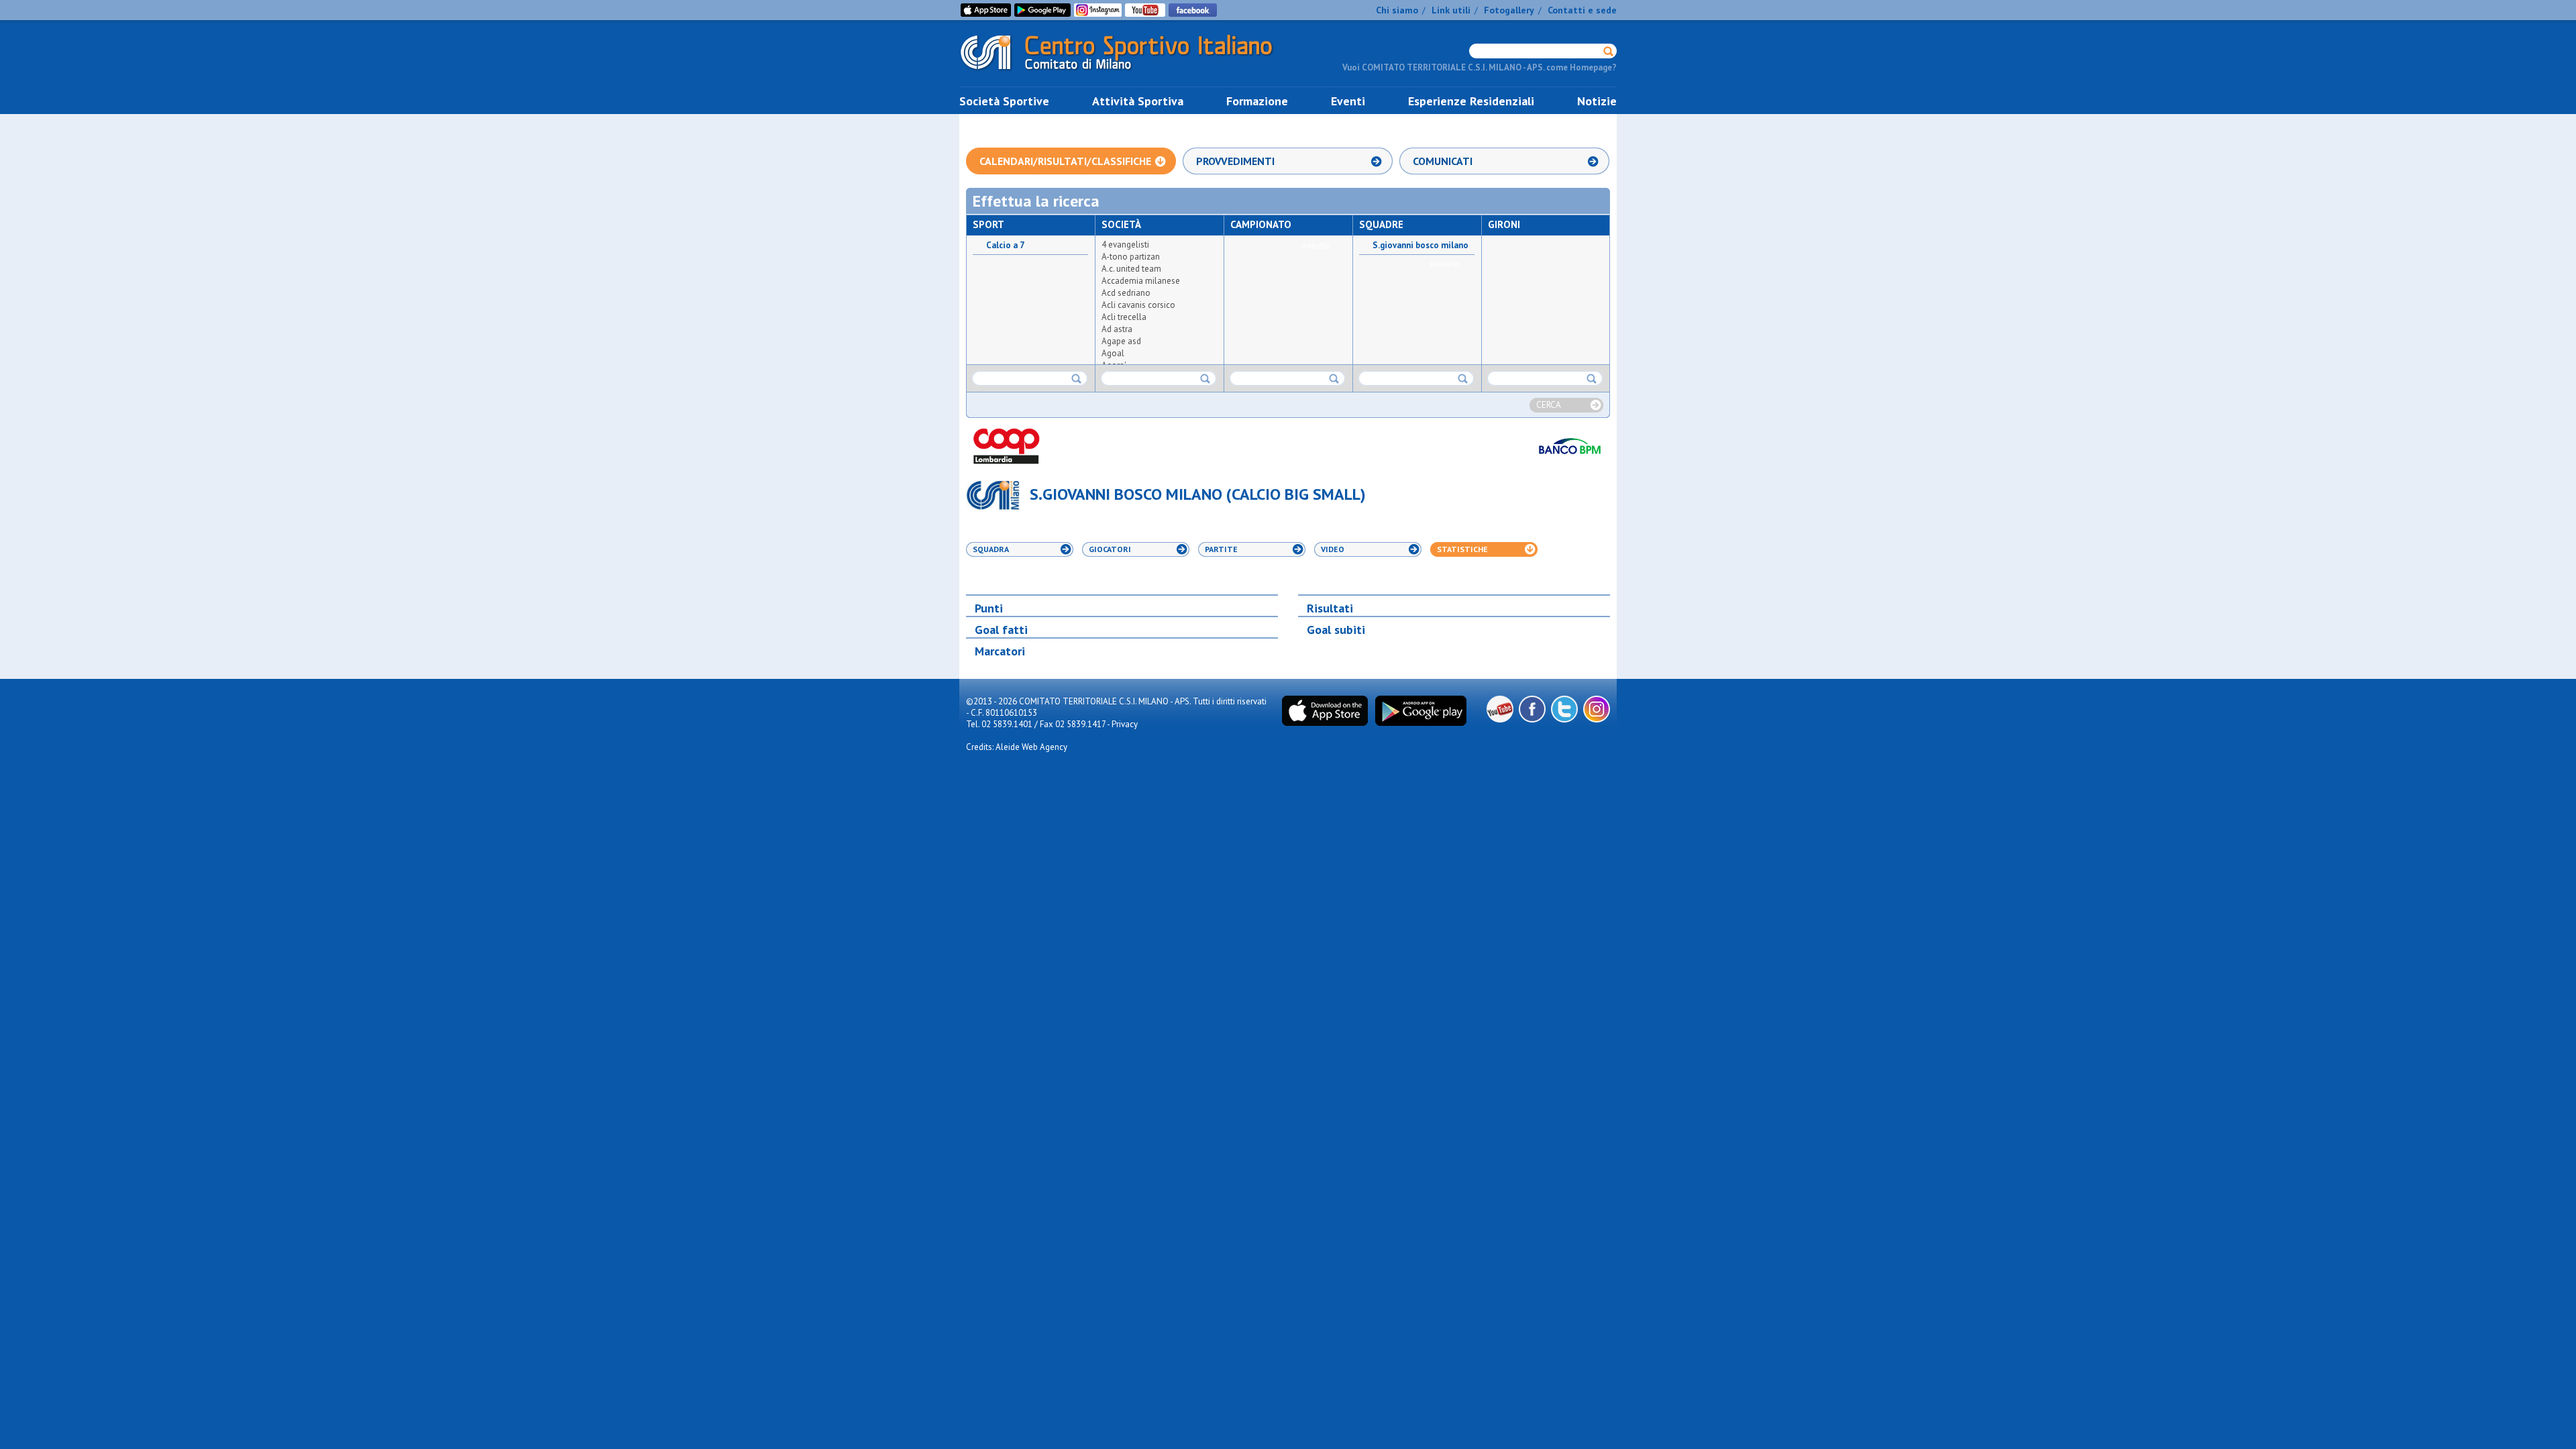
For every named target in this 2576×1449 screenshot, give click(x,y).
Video (1333, 549)
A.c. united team (1131, 269)
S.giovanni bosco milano (1420, 246)
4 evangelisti (1125, 245)
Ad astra (1117, 329)
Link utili (1451, 10)
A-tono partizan (1131, 257)
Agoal (1113, 353)
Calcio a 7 (1005, 246)
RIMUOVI (1316, 246)
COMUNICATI (1443, 161)
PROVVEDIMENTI (1235, 161)
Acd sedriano (1126, 293)
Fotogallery (1509, 10)
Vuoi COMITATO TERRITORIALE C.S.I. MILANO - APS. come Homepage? (1480, 67)
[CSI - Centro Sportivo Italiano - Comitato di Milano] (1127, 73)
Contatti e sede (1582, 10)
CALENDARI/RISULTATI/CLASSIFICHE (1065, 161)
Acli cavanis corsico (1138, 305)
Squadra (991, 549)
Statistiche (1462, 549)
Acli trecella (1124, 317)
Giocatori (1110, 549)
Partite (1221, 549)
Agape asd (1121, 341)
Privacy (1125, 724)
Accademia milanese (1141, 281)
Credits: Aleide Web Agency (1017, 747)
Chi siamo (1397, 10)
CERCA (1549, 405)
